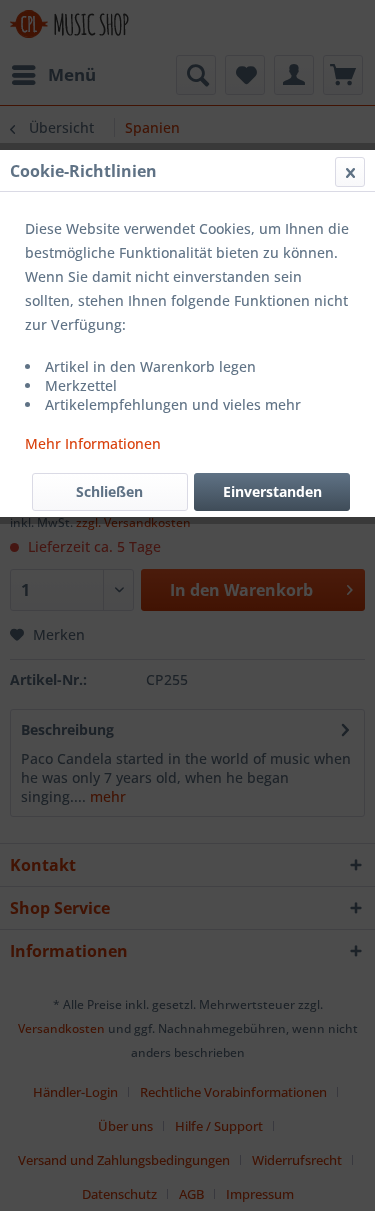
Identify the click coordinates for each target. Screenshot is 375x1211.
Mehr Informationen (93, 443)
